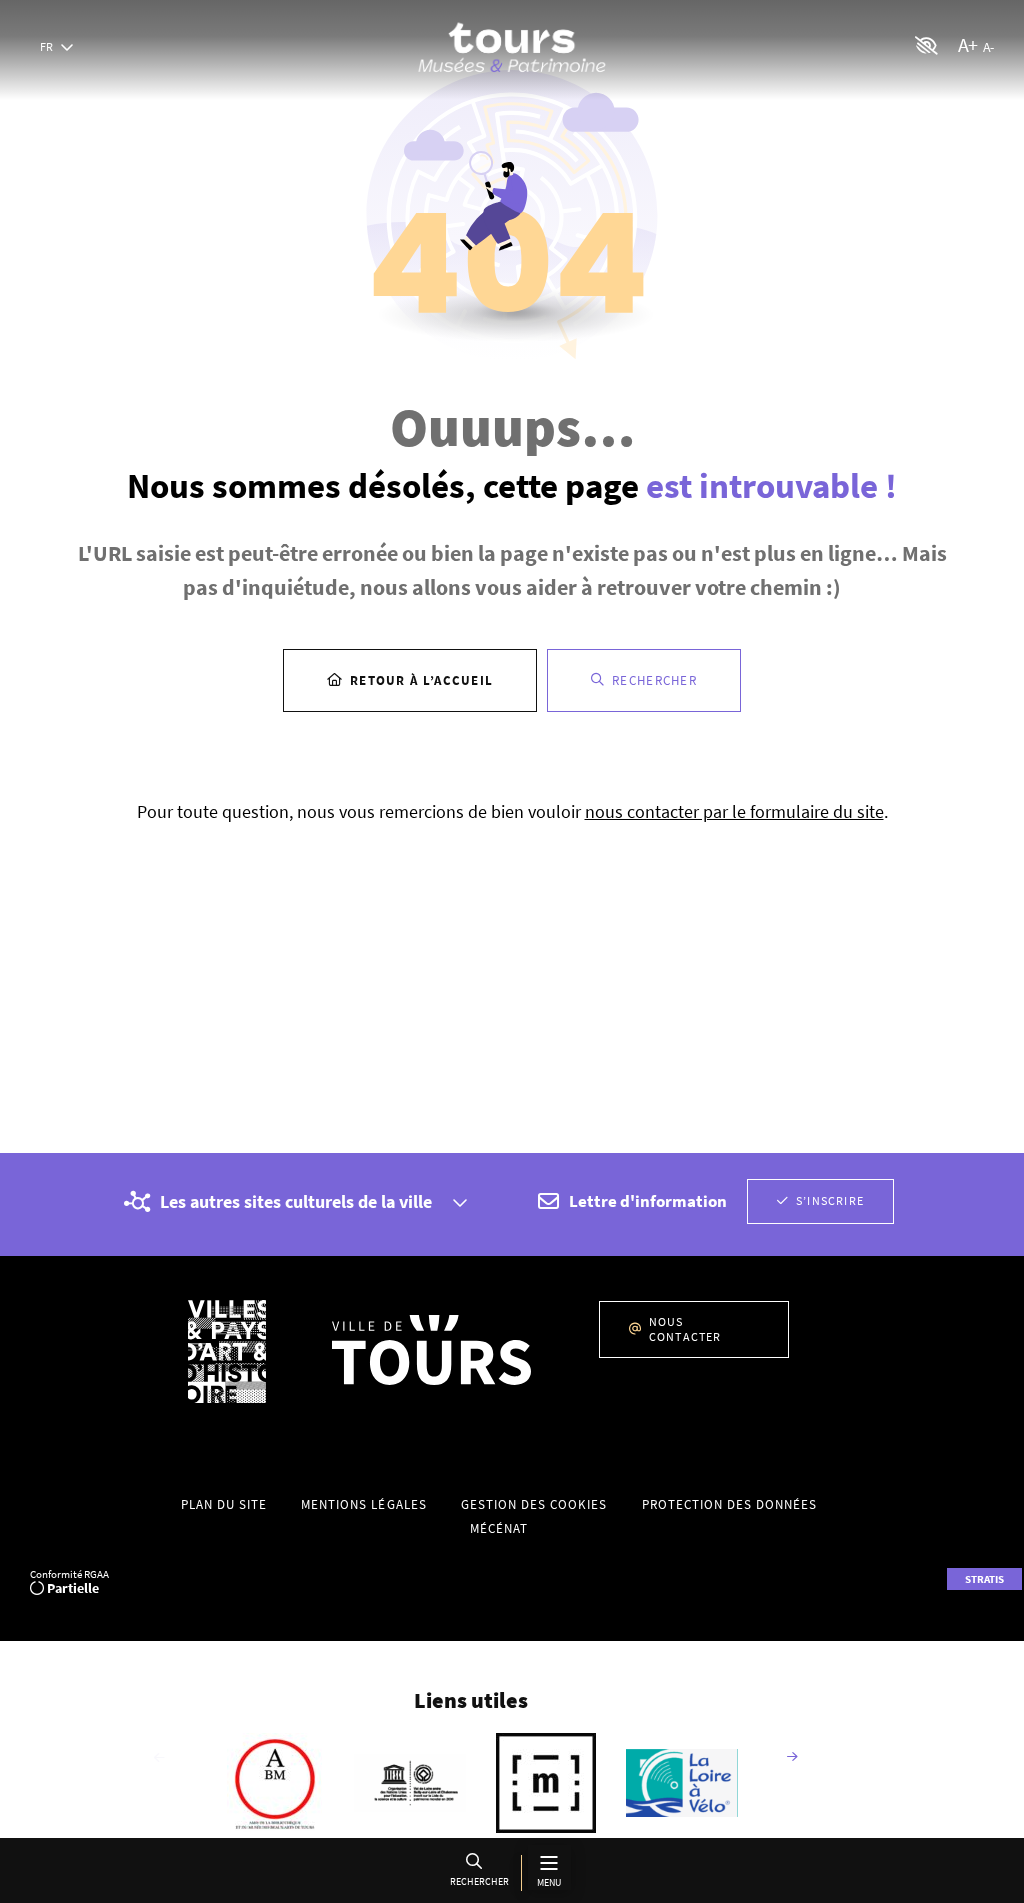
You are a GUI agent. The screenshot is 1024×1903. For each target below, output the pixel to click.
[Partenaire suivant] (792, 1758)
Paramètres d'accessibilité (927, 45)
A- (988, 47)
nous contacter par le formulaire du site (734, 811)
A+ (967, 44)
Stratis (984, 1579)
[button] (478, 1872)
